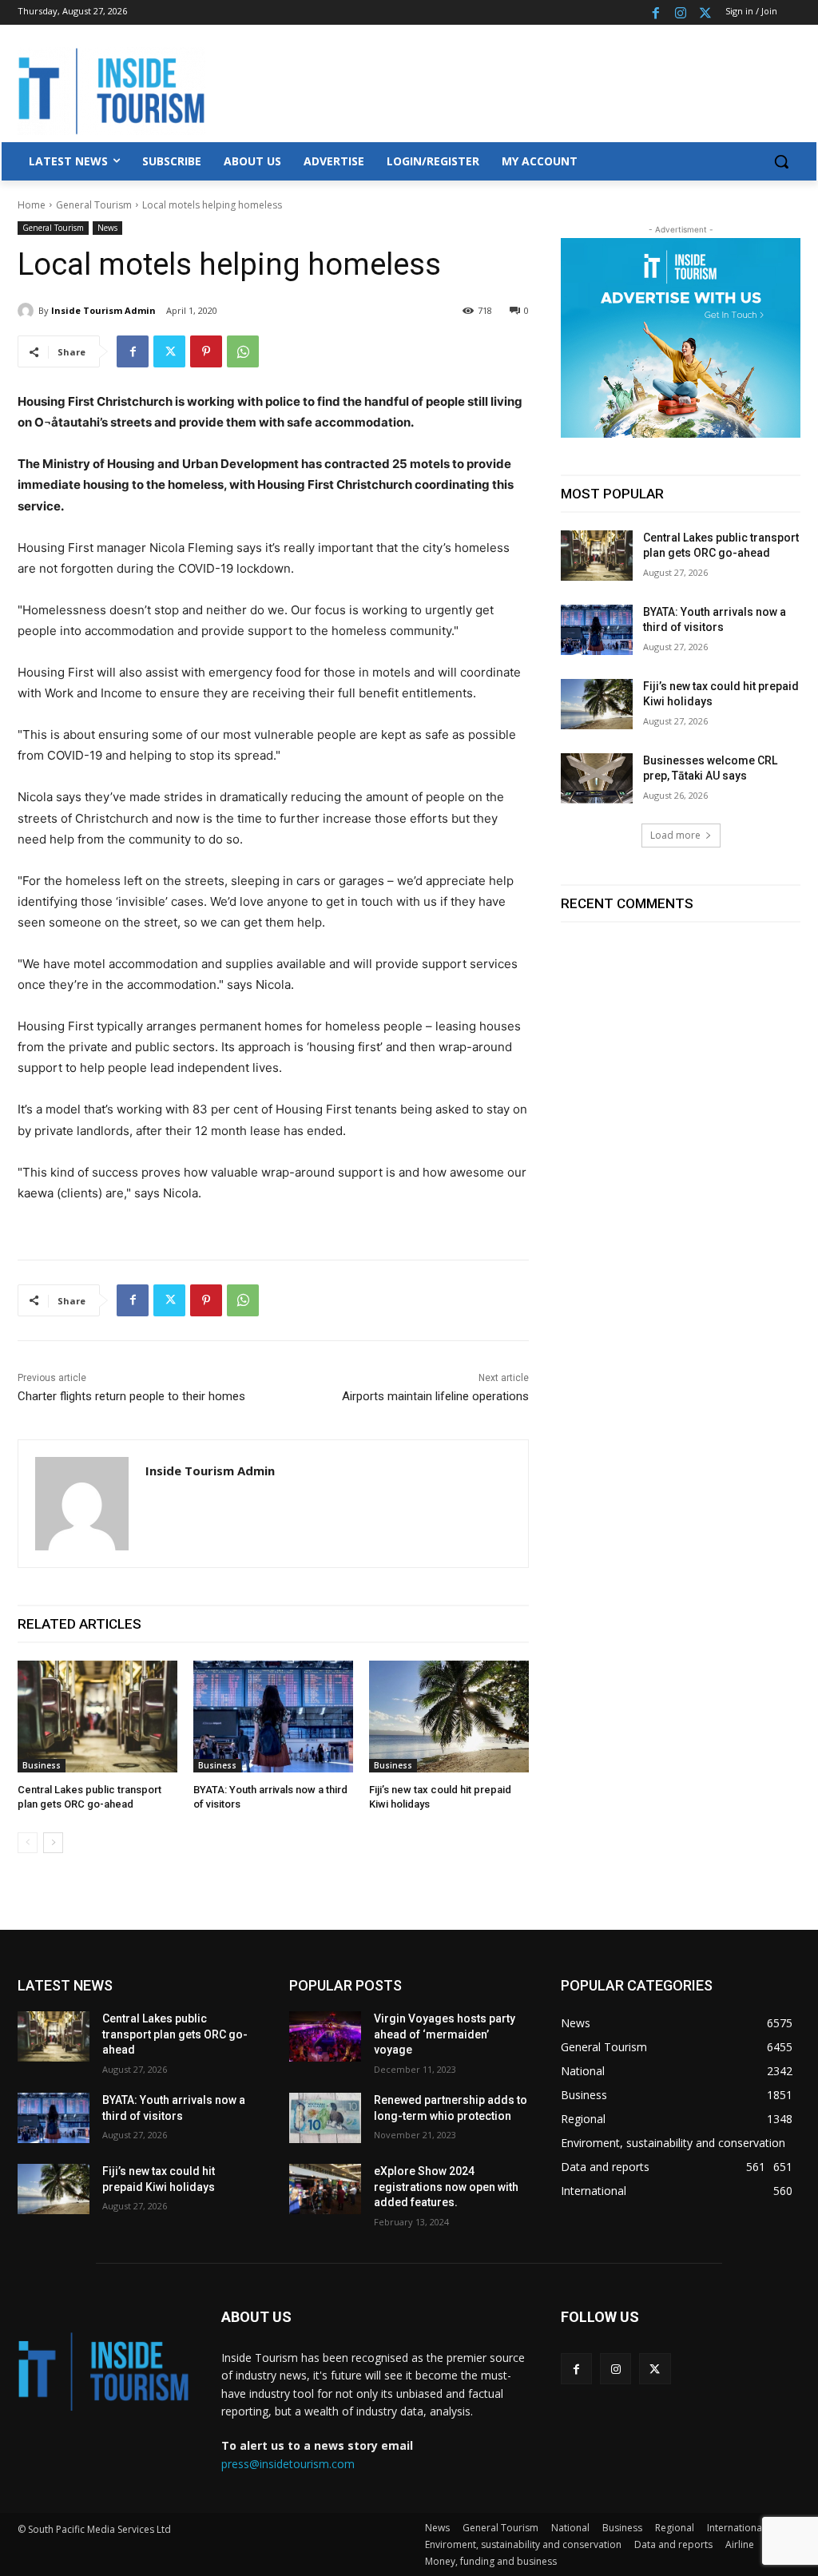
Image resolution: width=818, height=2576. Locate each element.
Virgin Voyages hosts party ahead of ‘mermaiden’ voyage (445, 2034)
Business (42, 1765)
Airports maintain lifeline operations (435, 1396)
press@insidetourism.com (288, 2464)
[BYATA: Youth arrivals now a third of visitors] (273, 1717)
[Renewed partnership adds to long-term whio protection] (325, 2118)
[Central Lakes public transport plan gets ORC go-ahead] (97, 1717)
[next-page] (53, 1843)
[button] (781, 161)
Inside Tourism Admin (103, 310)
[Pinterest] (206, 351)
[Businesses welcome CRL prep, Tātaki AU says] (597, 778)
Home (32, 205)
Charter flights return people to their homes (131, 1396)
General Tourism (94, 205)
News (107, 228)
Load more (675, 835)
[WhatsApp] (243, 351)
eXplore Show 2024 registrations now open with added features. (446, 2187)
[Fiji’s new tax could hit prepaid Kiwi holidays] (449, 1717)
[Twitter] (705, 12)
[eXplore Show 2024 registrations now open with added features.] (325, 2189)
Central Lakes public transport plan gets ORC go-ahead (175, 2034)
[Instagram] (680, 12)
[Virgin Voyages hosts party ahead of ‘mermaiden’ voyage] (325, 2036)
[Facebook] (656, 12)
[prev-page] (28, 1843)
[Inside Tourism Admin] (28, 311)
